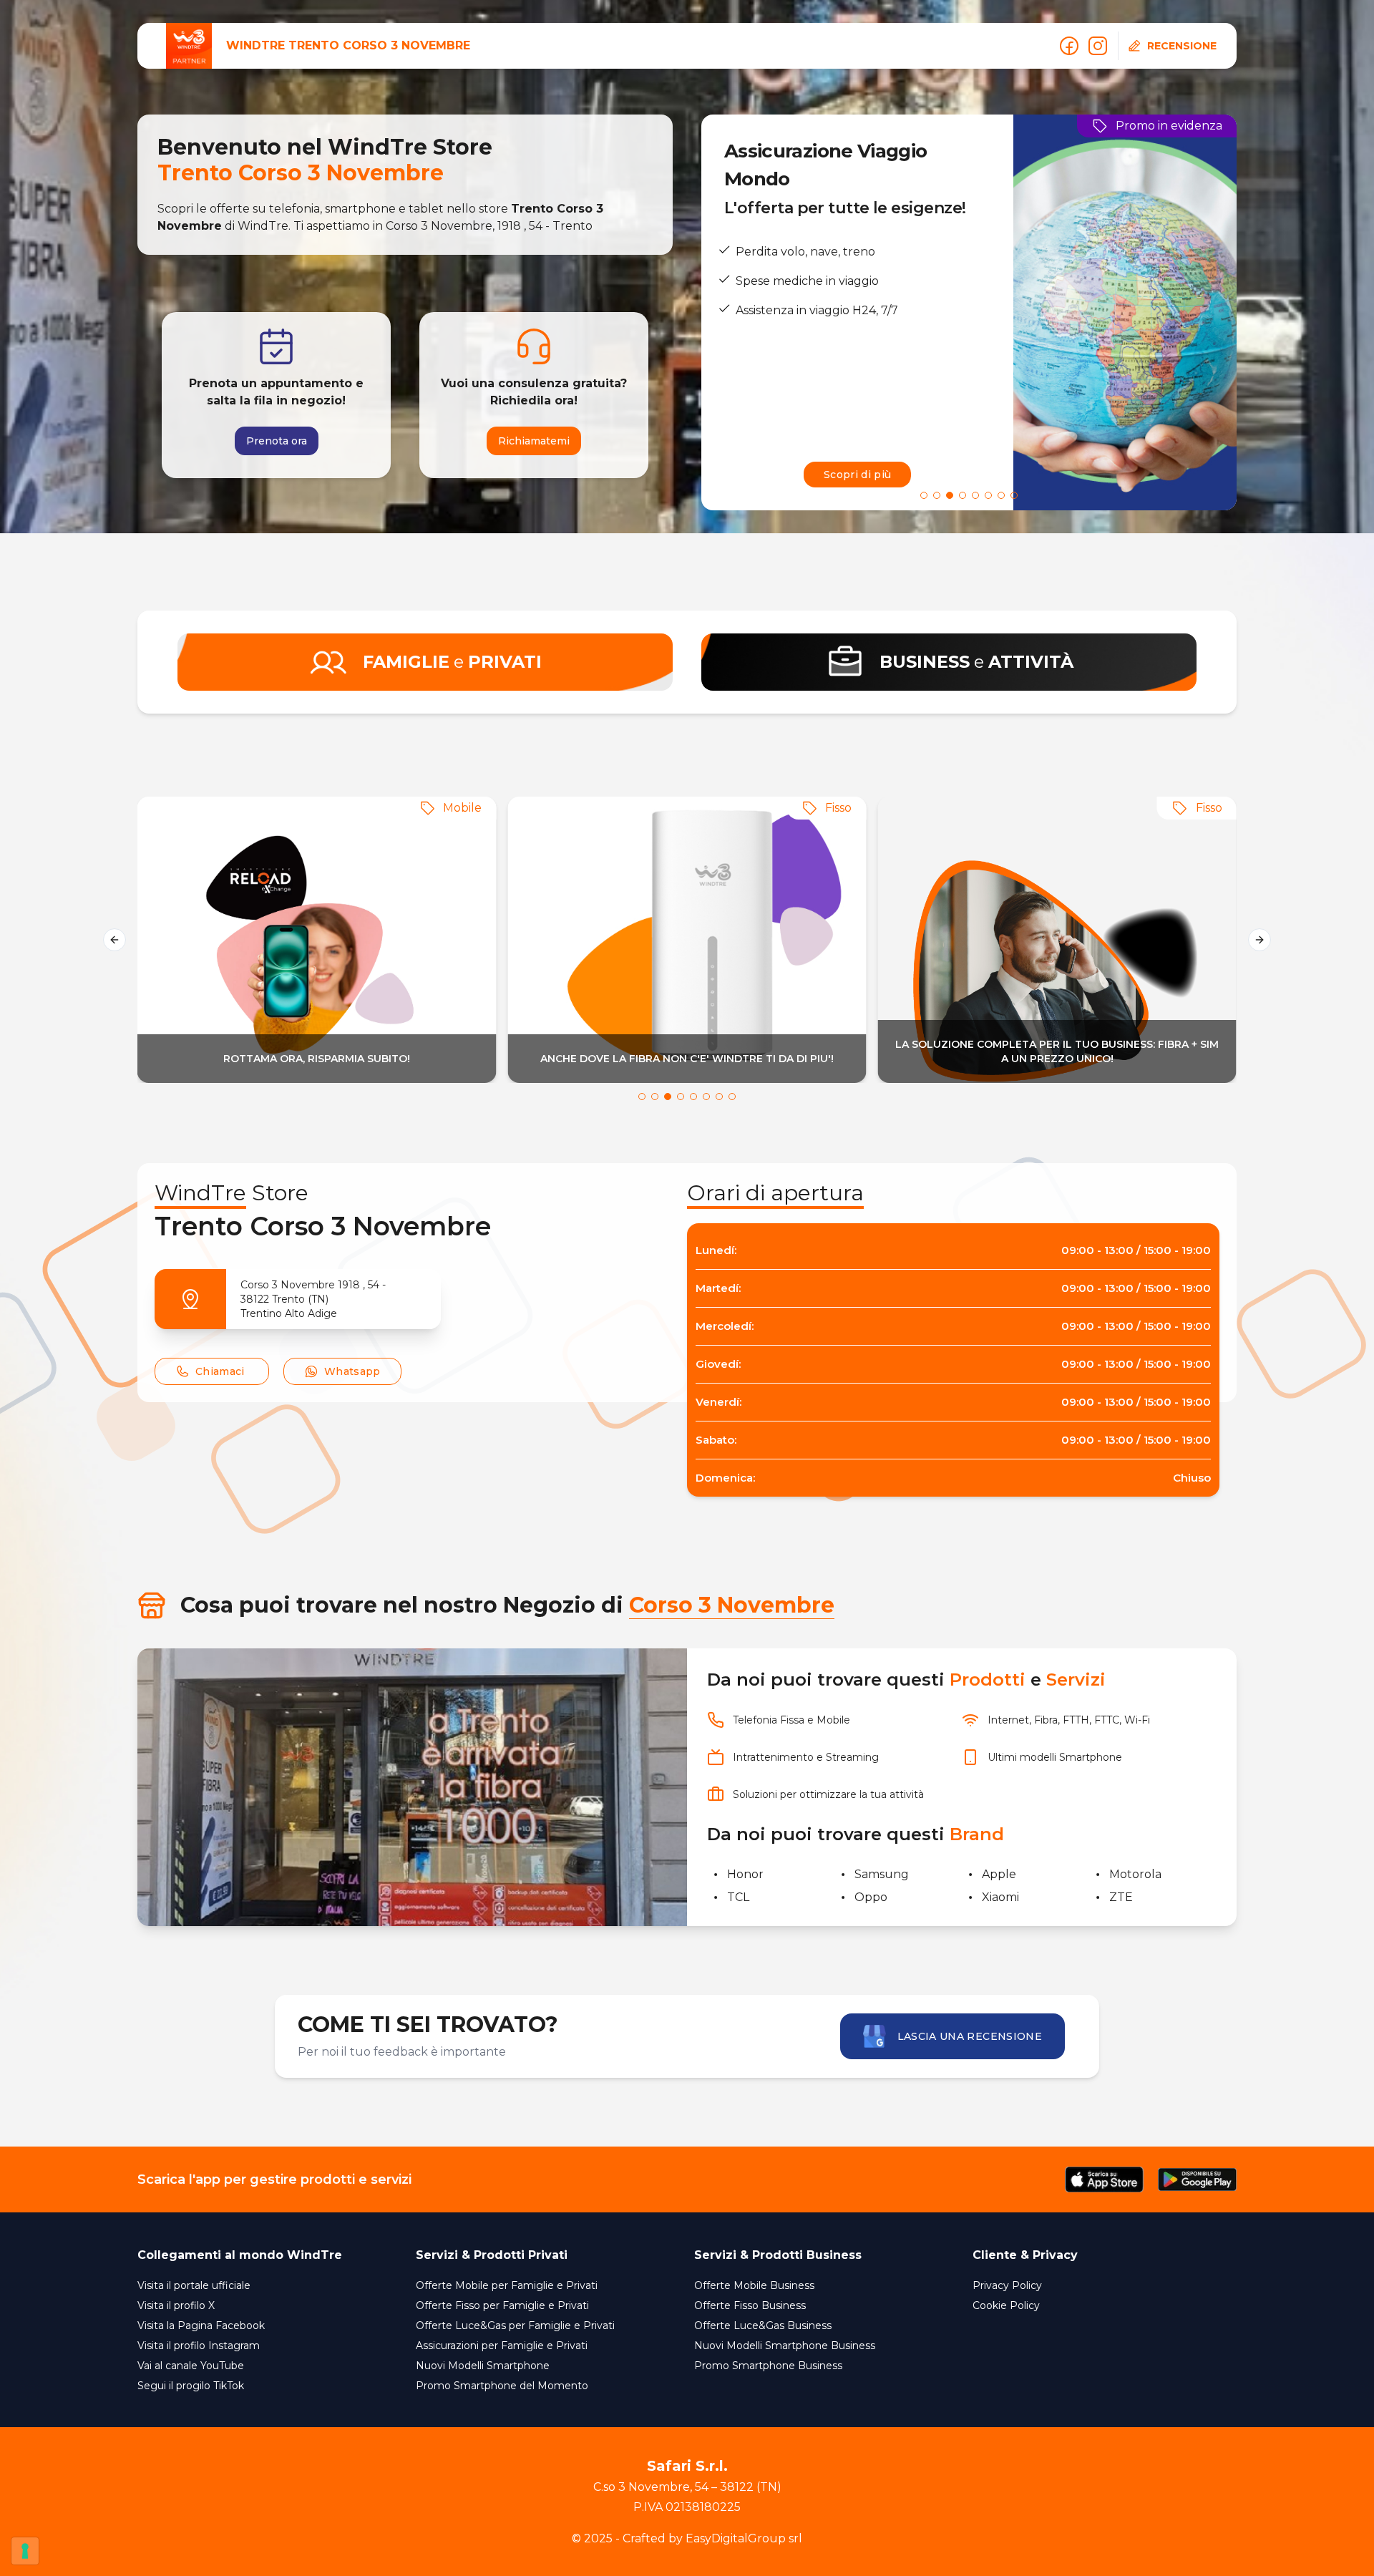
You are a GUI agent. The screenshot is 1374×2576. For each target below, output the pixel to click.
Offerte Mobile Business (754, 2285)
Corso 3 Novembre (732, 1605)
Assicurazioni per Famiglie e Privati (502, 2346)
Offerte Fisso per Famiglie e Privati (502, 2305)
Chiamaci (220, 1371)
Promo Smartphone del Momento (502, 2386)
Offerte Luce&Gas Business (763, 2325)
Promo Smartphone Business (768, 2366)
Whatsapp (352, 1371)
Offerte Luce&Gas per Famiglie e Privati (515, 2325)
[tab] (924, 495)
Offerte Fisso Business (750, 2305)
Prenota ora (277, 441)
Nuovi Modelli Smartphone (483, 2366)
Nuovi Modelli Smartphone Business (785, 2346)
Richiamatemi (534, 441)
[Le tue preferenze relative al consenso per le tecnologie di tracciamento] (25, 2551)
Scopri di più (858, 475)
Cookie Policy (1006, 2305)
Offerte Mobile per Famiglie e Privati (507, 2285)
